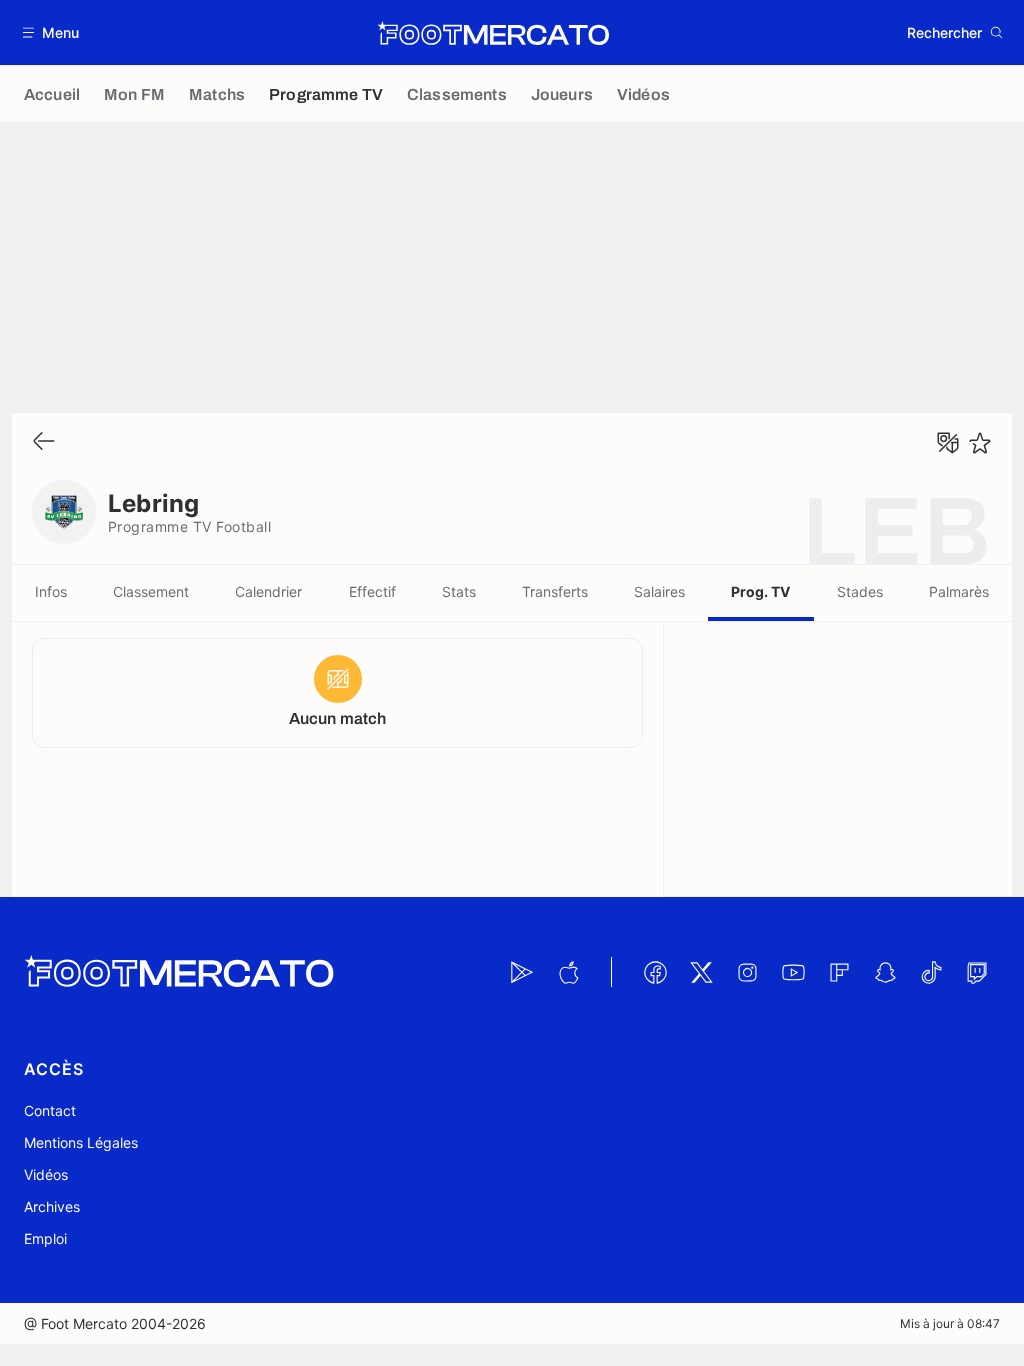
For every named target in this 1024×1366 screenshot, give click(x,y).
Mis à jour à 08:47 (950, 1323)
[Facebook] (655, 972)
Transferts (555, 591)
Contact (50, 1110)
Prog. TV (760, 591)
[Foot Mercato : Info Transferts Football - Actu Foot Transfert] (493, 33)
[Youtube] (793, 972)
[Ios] (568, 972)
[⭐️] (980, 443)
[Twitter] (701, 972)
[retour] (44, 442)
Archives (52, 1206)
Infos (51, 591)
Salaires (659, 591)
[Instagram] (747, 972)
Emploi (45, 1238)
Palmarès (959, 591)
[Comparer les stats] (948, 443)
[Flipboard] (839, 972)
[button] (51, 32)
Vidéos (46, 1174)
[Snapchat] (885, 972)
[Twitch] (977, 972)
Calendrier (268, 591)
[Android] (522, 972)
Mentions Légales (81, 1142)
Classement (151, 591)
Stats (459, 591)
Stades (860, 591)
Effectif (372, 591)
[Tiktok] (931, 972)
